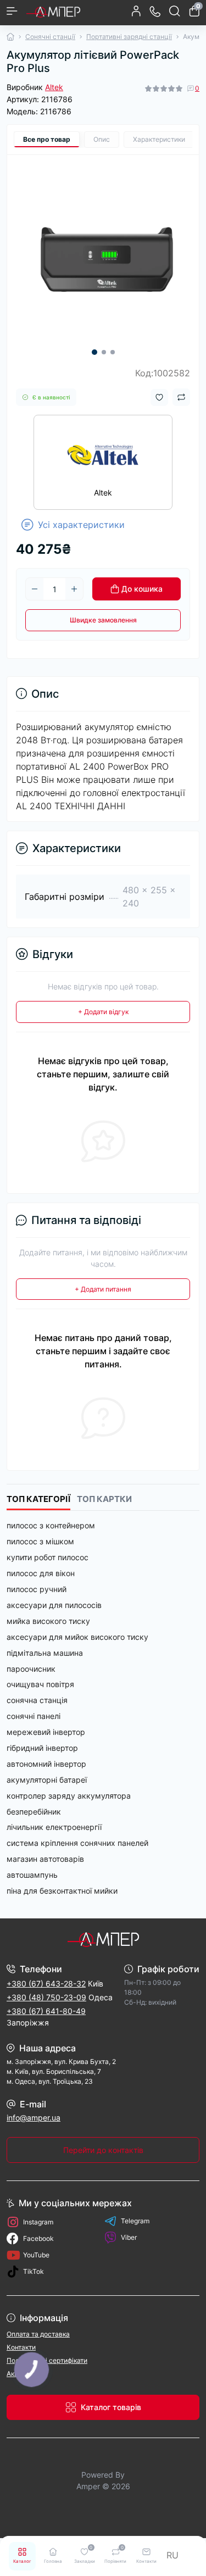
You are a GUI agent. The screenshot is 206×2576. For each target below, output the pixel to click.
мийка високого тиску (48, 1621)
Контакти (21, 2347)
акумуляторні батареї (47, 1780)
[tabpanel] (103, 251)
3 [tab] (113, 352)
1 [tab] (94, 352)
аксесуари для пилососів (54, 1605)
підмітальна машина (45, 1653)
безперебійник (34, 1812)
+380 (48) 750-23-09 (46, 1997)
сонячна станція (37, 1700)
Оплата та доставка (38, 2334)
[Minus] (35, 589)
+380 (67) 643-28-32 (46, 1984)
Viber (129, 2237)
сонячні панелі (34, 1716)
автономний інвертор (46, 1764)
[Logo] (53, 11)
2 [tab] (104, 352)
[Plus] (74, 589)
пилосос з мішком (40, 1541)
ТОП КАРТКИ (104, 1499)
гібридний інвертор (42, 1748)
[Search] (175, 11)
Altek (54, 87)
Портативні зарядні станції (129, 37)
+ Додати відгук (103, 1012)
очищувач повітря (40, 1684)
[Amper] (103, 1939)
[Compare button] (181, 397)
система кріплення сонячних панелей (77, 1843)
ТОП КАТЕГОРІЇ (38, 1499)
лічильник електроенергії (54, 1827)
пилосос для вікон (41, 1573)
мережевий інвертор (46, 1732)
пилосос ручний (37, 1589)
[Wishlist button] (159, 397)
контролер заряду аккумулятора (69, 1796)
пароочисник (31, 1669)
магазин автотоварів (45, 1859)
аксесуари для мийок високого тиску (77, 1637)
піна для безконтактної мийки (62, 1891)
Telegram (135, 2221)
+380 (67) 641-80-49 (46, 2011)
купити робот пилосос (48, 1557)
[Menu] (12, 11)
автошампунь (32, 1875)
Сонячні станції (50, 37)
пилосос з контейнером (51, 1525)
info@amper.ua (34, 2118)
